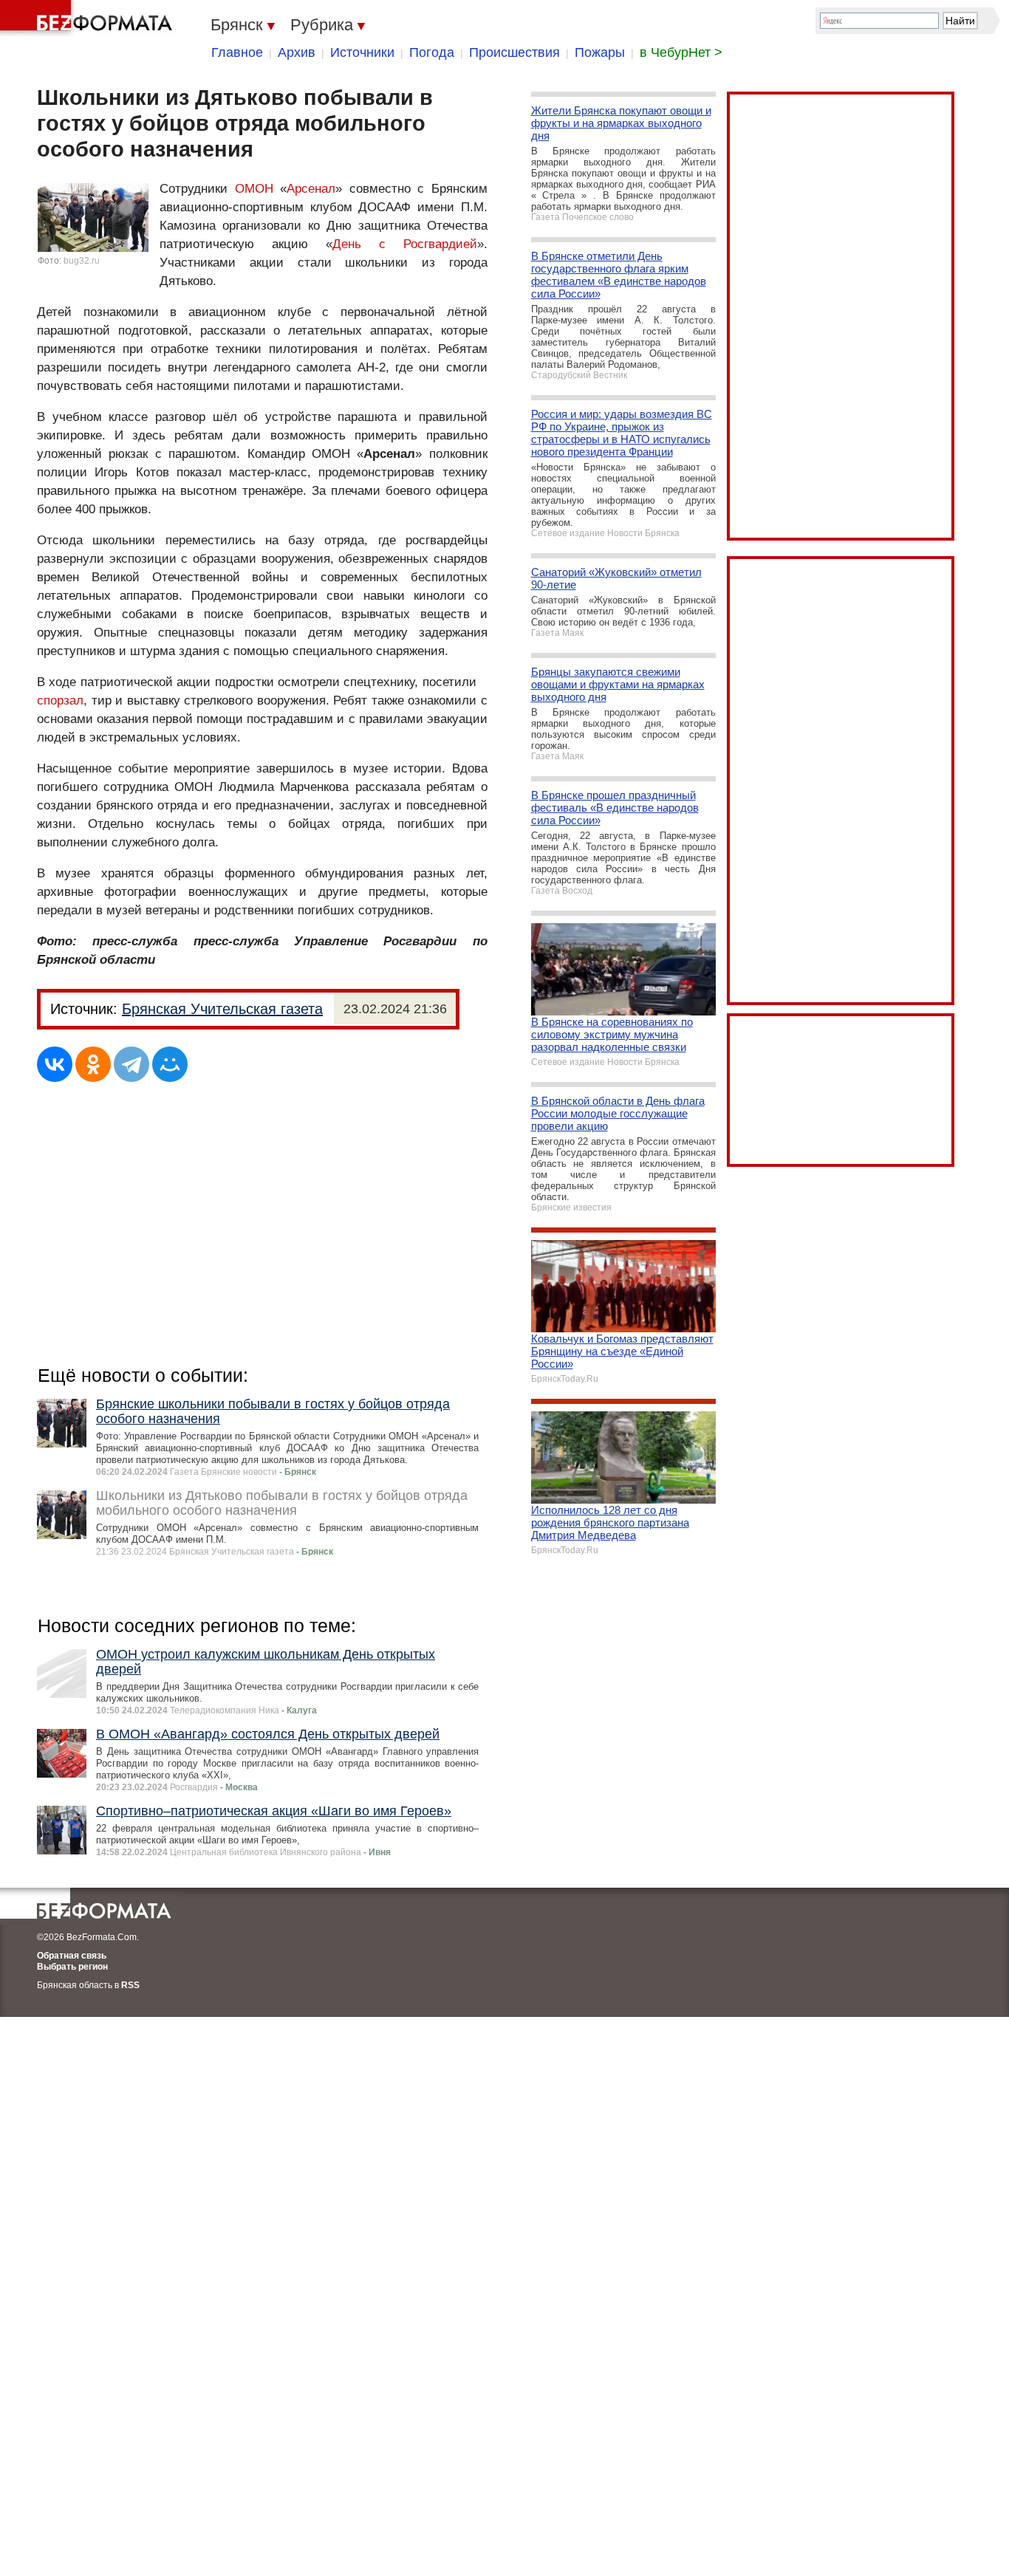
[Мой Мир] (170, 1064)
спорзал (60, 700)
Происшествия (514, 52)
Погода (432, 52)
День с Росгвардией (405, 244)
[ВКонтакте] (55, 1064)
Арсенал (311, 189)
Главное (237, 52)
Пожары (600, 52)
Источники (362, 52)
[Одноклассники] (93, 1064)
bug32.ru (82, 261)
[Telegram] (131, 1064)
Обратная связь (72, 1956)
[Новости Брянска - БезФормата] (89, 18)
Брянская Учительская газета (222, 1009)
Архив (297, 52)
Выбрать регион (72, 1967)
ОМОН (254, 189)
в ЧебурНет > (681, 52)
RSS (130, 1985)
